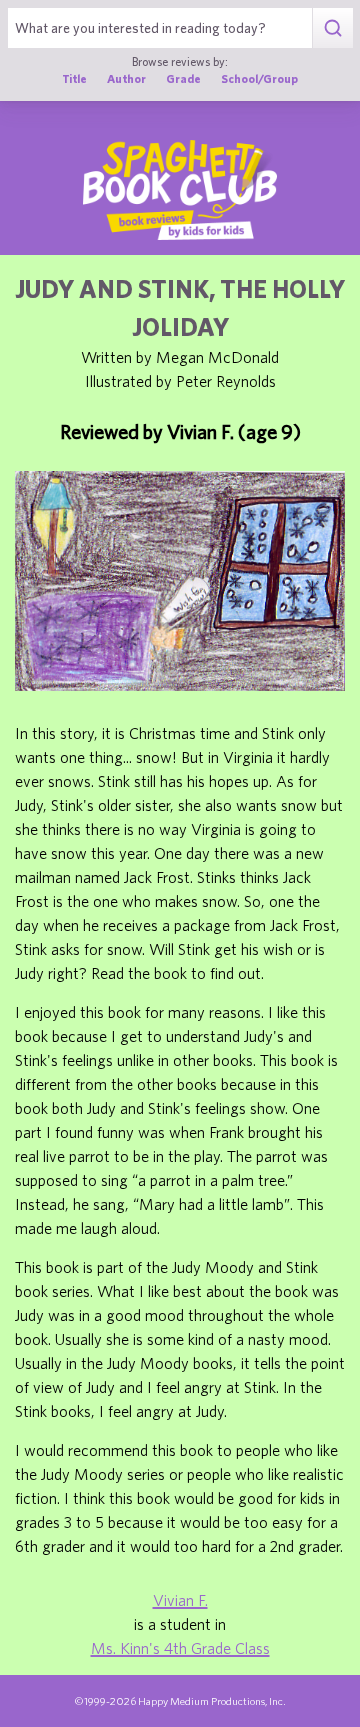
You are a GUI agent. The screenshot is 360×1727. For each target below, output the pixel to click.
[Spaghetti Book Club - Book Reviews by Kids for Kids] (180, 190)
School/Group (259, 78)
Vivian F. (180, 1600)
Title (74, 78)
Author (126, 78)
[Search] (332, 28)
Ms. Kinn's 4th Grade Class (180, 1648)
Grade (183, 78)
